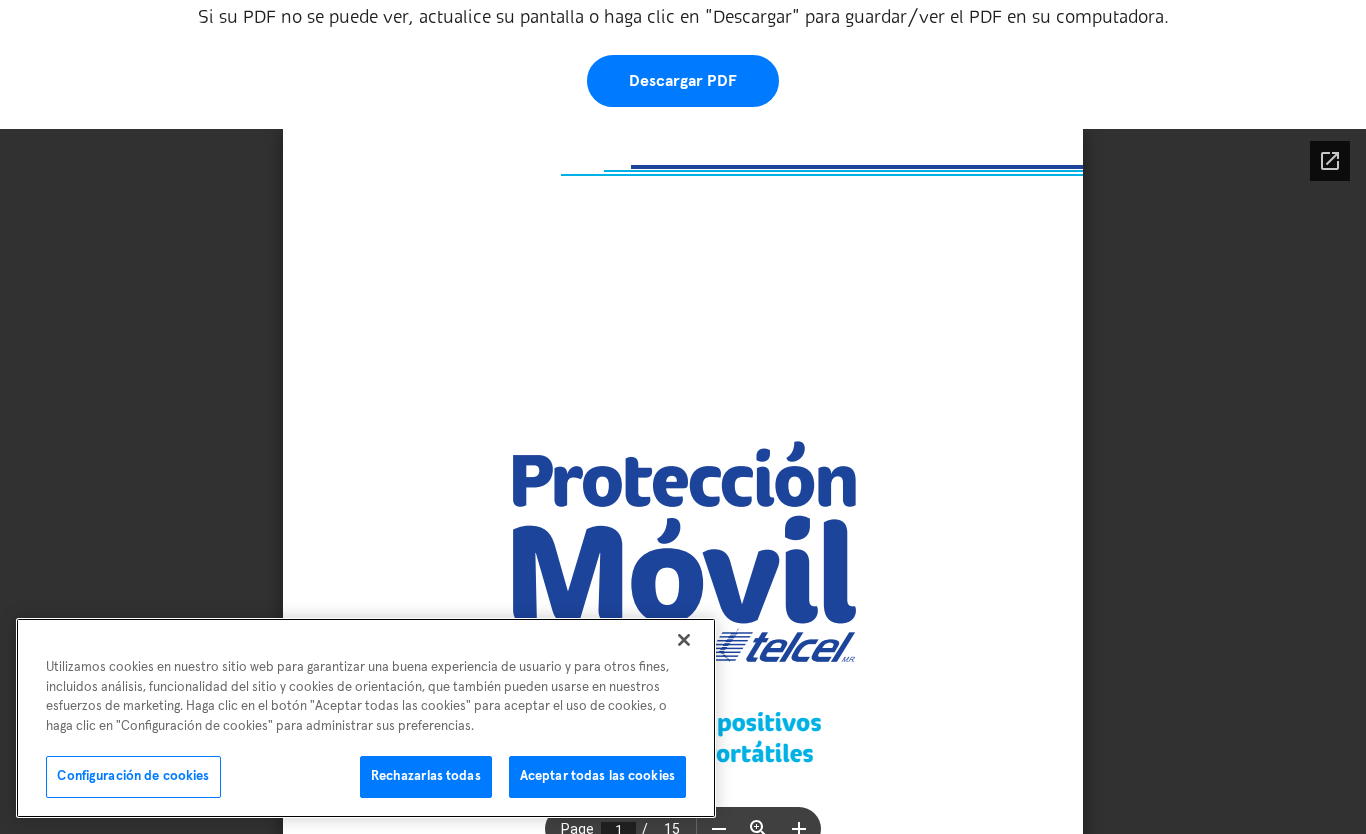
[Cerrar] (684, 640)
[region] (366, 718)
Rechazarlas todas (426, 776)
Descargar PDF (683, 81)
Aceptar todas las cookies (597, 776)
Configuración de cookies (133, 776)
